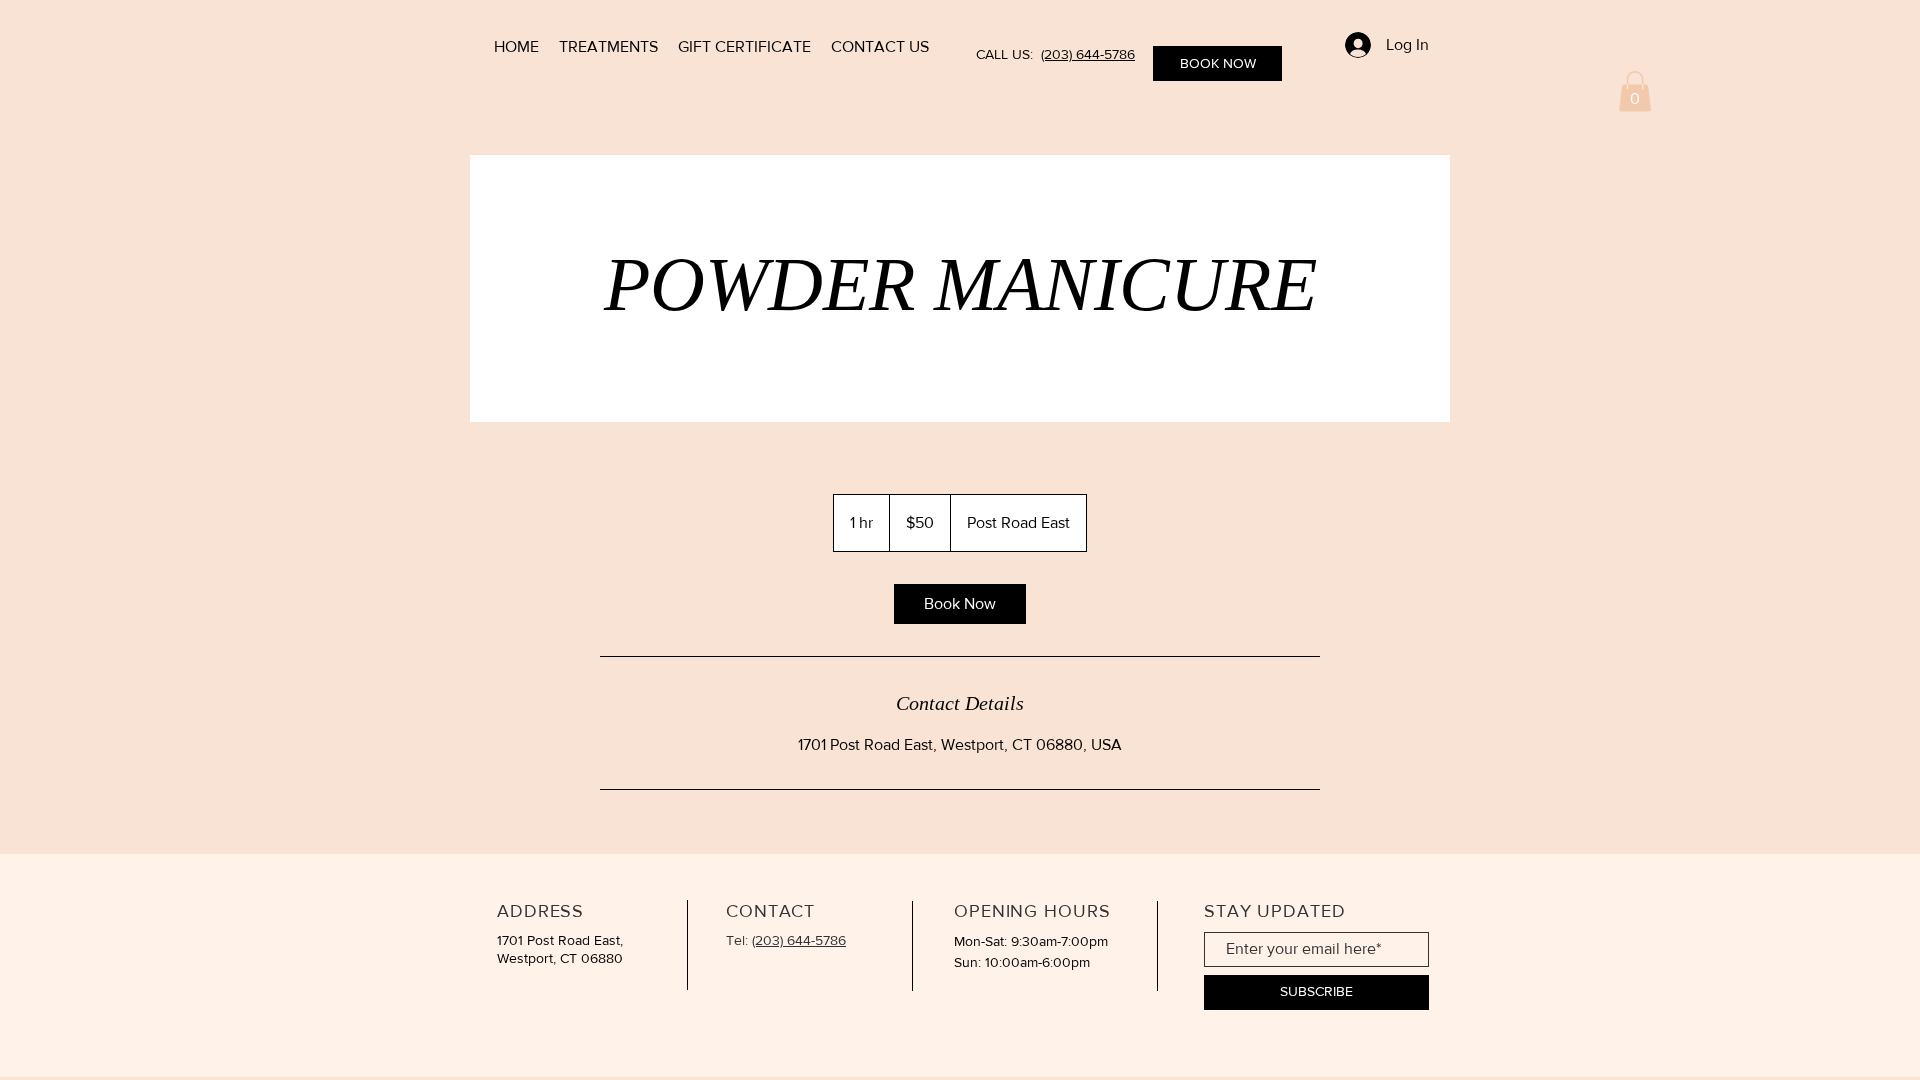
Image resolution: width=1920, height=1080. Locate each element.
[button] (1635, 91)
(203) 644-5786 (1088, 54)
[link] (960, 604)
